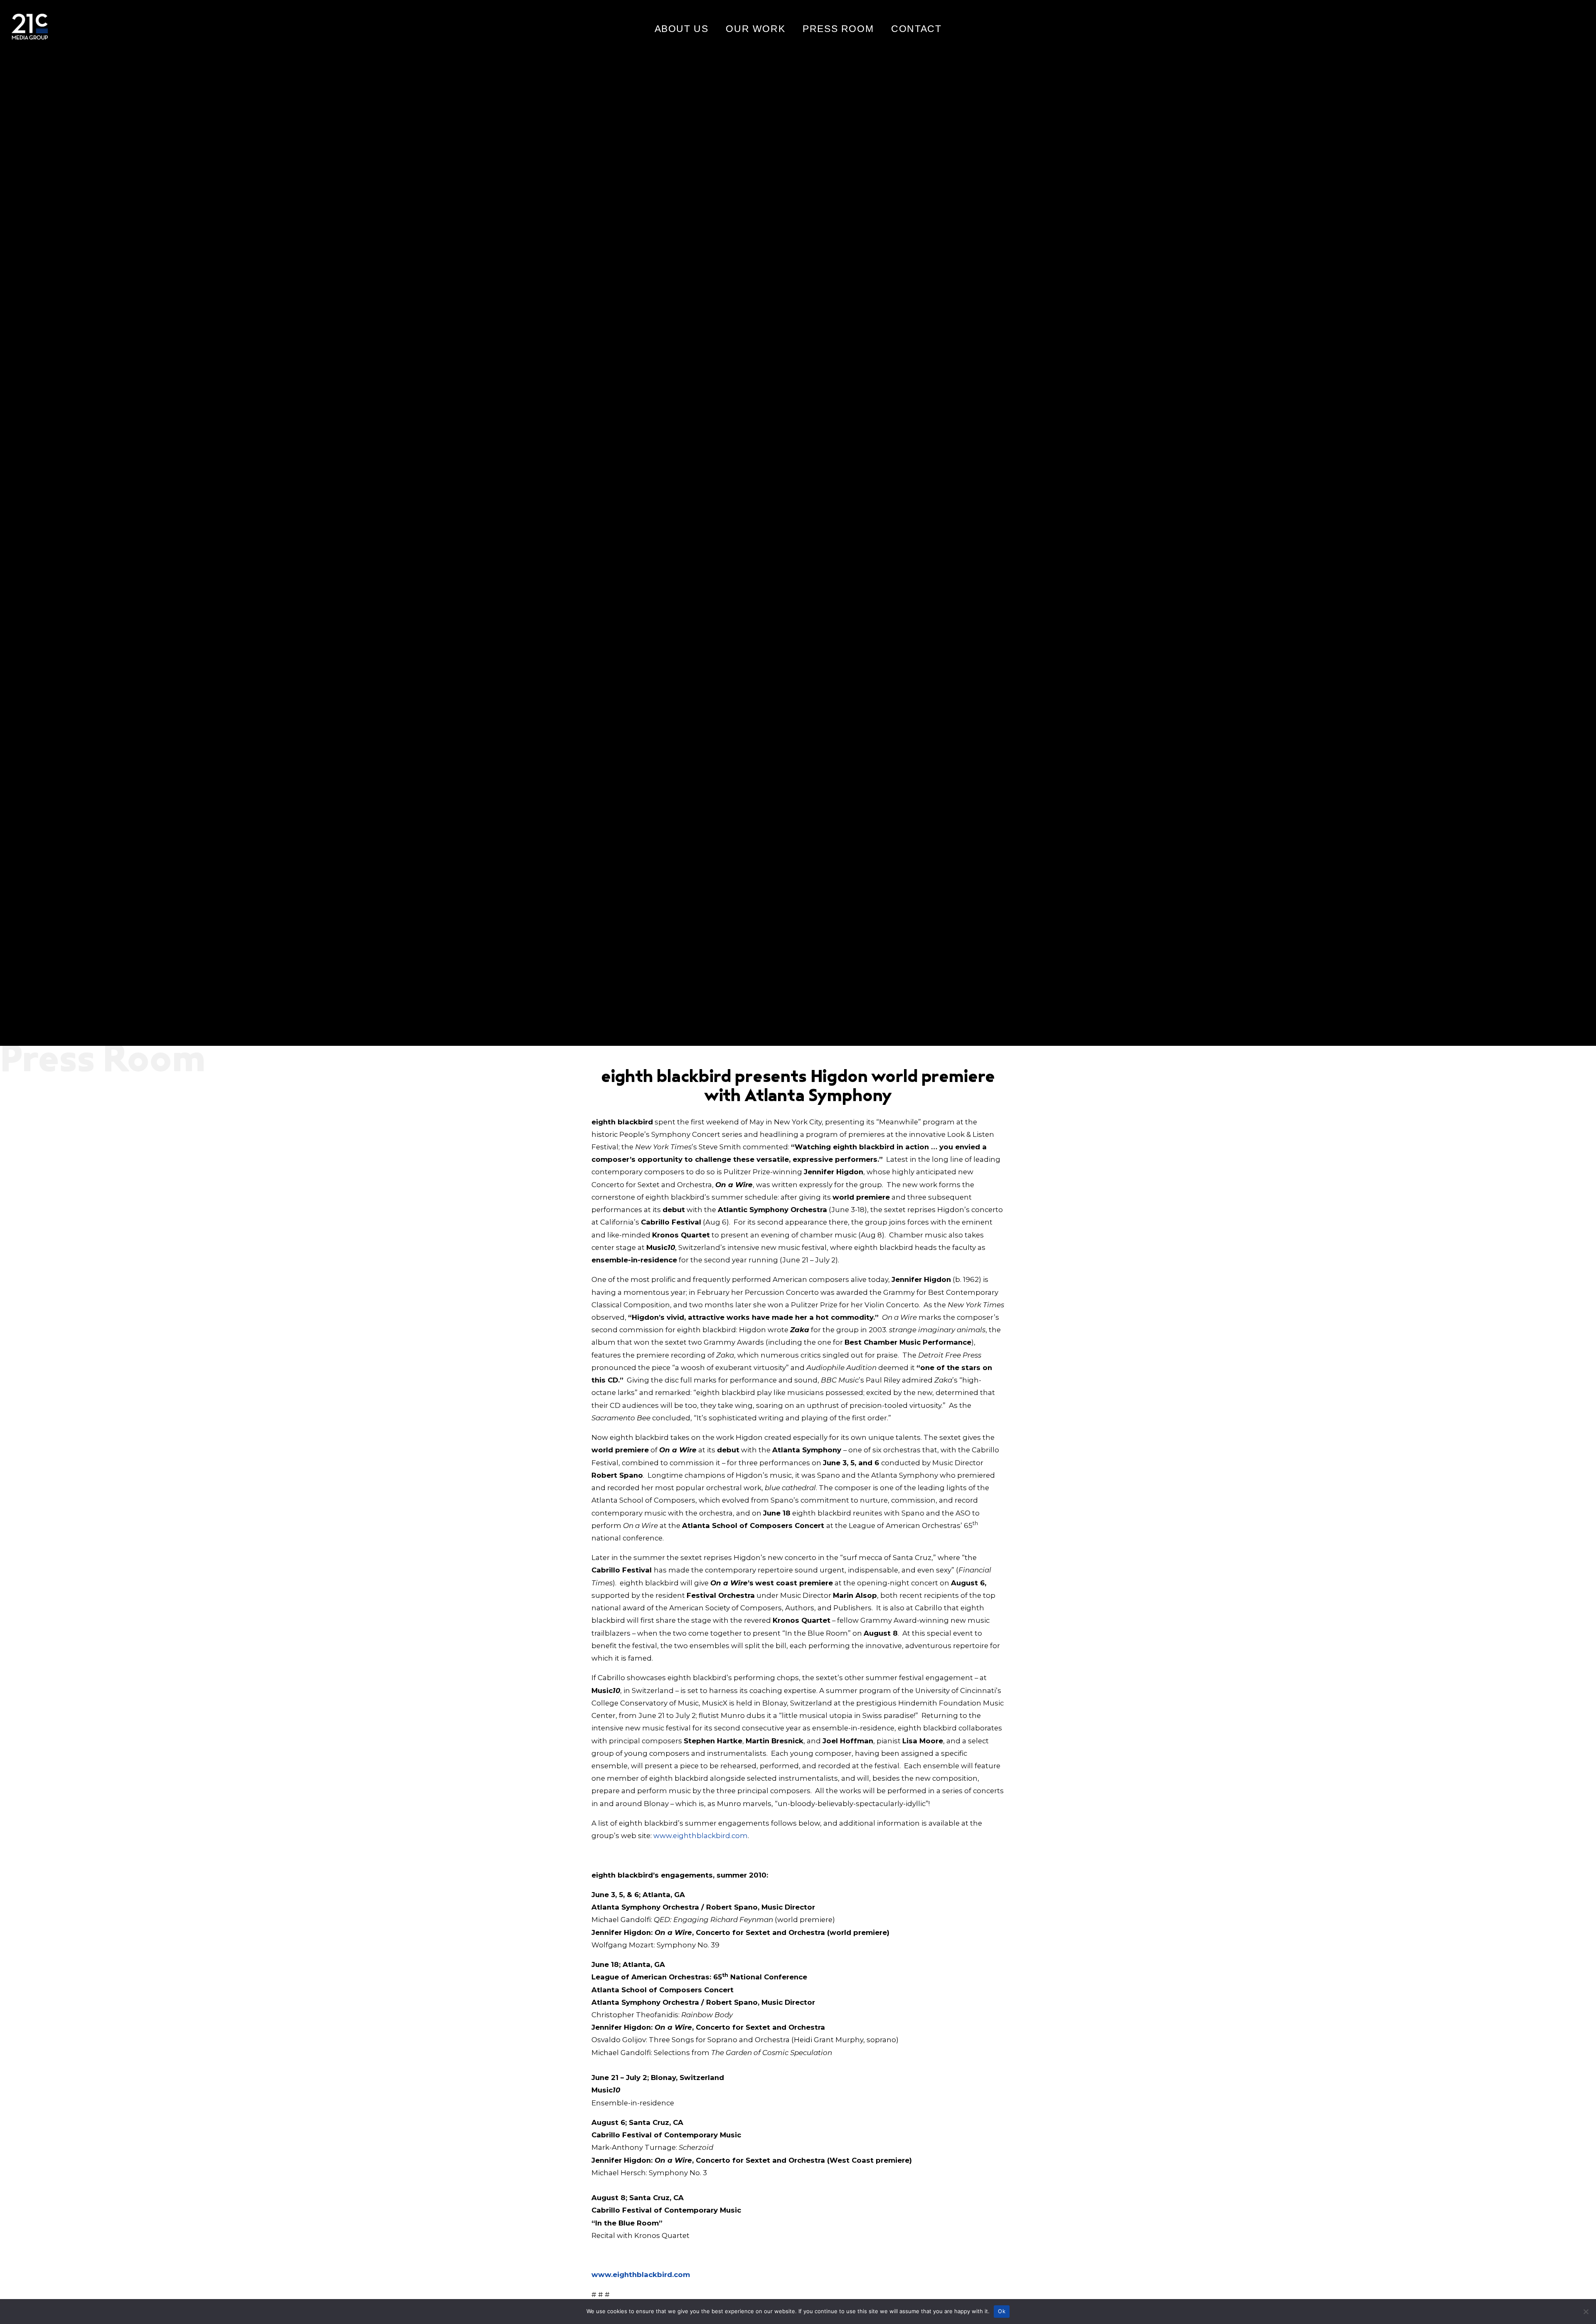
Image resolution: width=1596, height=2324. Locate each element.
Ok (1002, 2311)
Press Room (838, 29)
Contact (916, 29)
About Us (682, 29)
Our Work (755, 29)
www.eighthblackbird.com (701, 1836)
